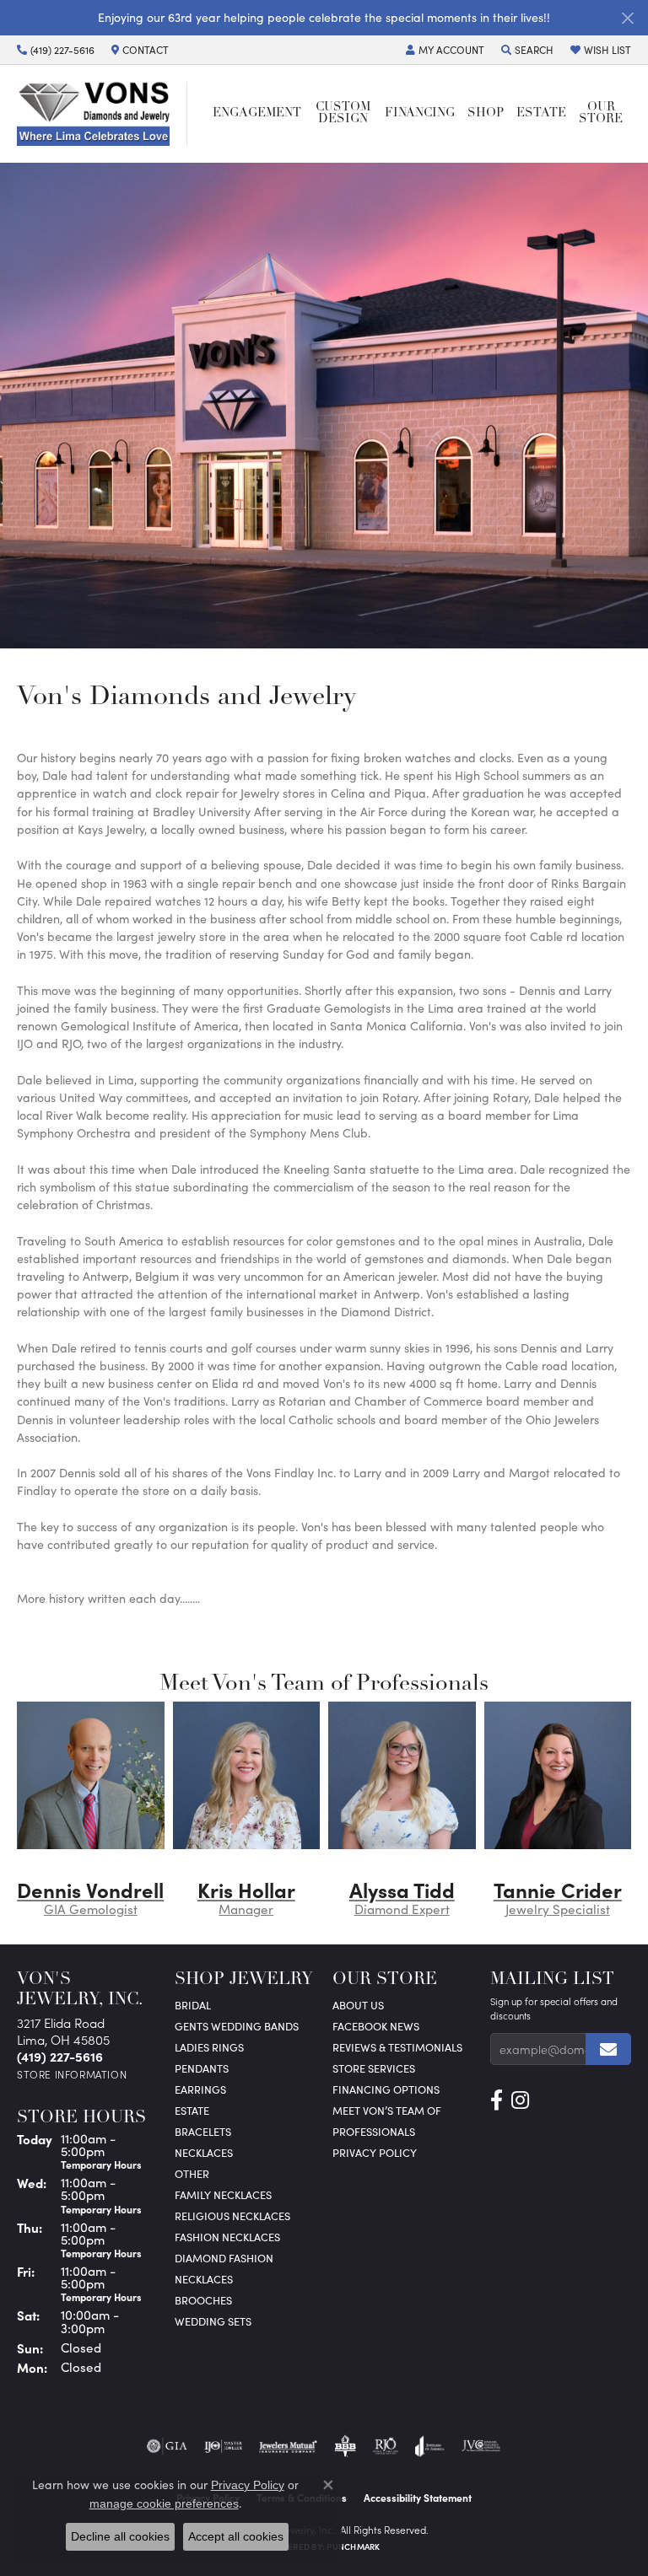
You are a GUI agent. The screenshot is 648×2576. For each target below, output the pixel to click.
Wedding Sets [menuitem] (213, 2321)
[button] (445, 50)
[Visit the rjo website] (386, 2446)
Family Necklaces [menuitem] (223, 2194)
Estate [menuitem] (192, 2110)
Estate (541, 113)
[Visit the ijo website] (223, 2446)
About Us (358, 2005)
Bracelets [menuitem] (203, 2131)
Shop (486, 113)
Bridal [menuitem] (193, 2005)
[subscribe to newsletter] (608, 2049)
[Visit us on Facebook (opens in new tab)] (497, 2100)
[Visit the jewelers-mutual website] (288, 2446)
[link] (56, 50)
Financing (420, 113)
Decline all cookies (120, 2536)
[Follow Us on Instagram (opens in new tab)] (520, 2100)
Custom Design (343, 113)
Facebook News (376, 2026)
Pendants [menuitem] (202, 2068)
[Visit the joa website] (430, 2446)
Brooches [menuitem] (203, 2300)
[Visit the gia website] (167, 2446)
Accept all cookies (236, 2536)
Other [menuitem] (192, 2173)
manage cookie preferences (164, 2503)
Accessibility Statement (418, 2498)
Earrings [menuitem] (200, 2089)
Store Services (374, 2068)
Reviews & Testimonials (397, 2047)
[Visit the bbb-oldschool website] (345, 2446)
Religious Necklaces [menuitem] (232, 2216)
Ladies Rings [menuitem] (209, 2047)
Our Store (601, 113)
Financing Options (386, 2089)
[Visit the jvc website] (481, 2446)
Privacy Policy (375, 2152)
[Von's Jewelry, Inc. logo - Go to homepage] (102, 114)
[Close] (627, 18)
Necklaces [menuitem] (204, 2152)
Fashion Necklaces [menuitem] (227, 2237)
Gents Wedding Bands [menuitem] (237, 2026)
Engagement (257, 113)
